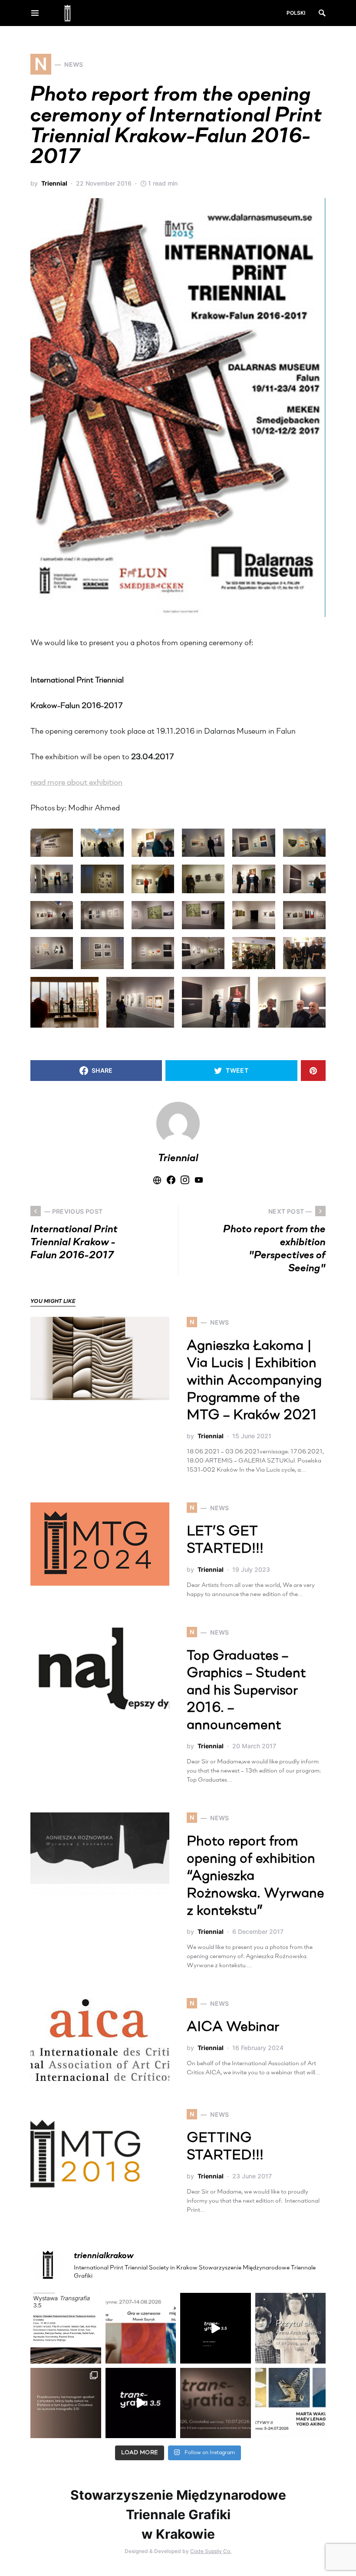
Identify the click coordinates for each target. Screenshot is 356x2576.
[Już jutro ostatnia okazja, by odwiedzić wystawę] (216, 2328)
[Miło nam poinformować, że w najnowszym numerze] (66, 2328)
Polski (296, 13)
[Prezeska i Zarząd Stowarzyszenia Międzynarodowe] (141, 2328)
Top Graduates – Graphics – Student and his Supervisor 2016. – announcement (246, 1691)
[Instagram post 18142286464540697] (66, 2403)
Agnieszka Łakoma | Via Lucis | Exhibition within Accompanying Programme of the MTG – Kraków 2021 (254, 1381)
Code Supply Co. (211, 2551)
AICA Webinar (233, 2027)
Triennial (54, 183)
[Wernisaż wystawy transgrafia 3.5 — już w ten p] (141, 2403)
